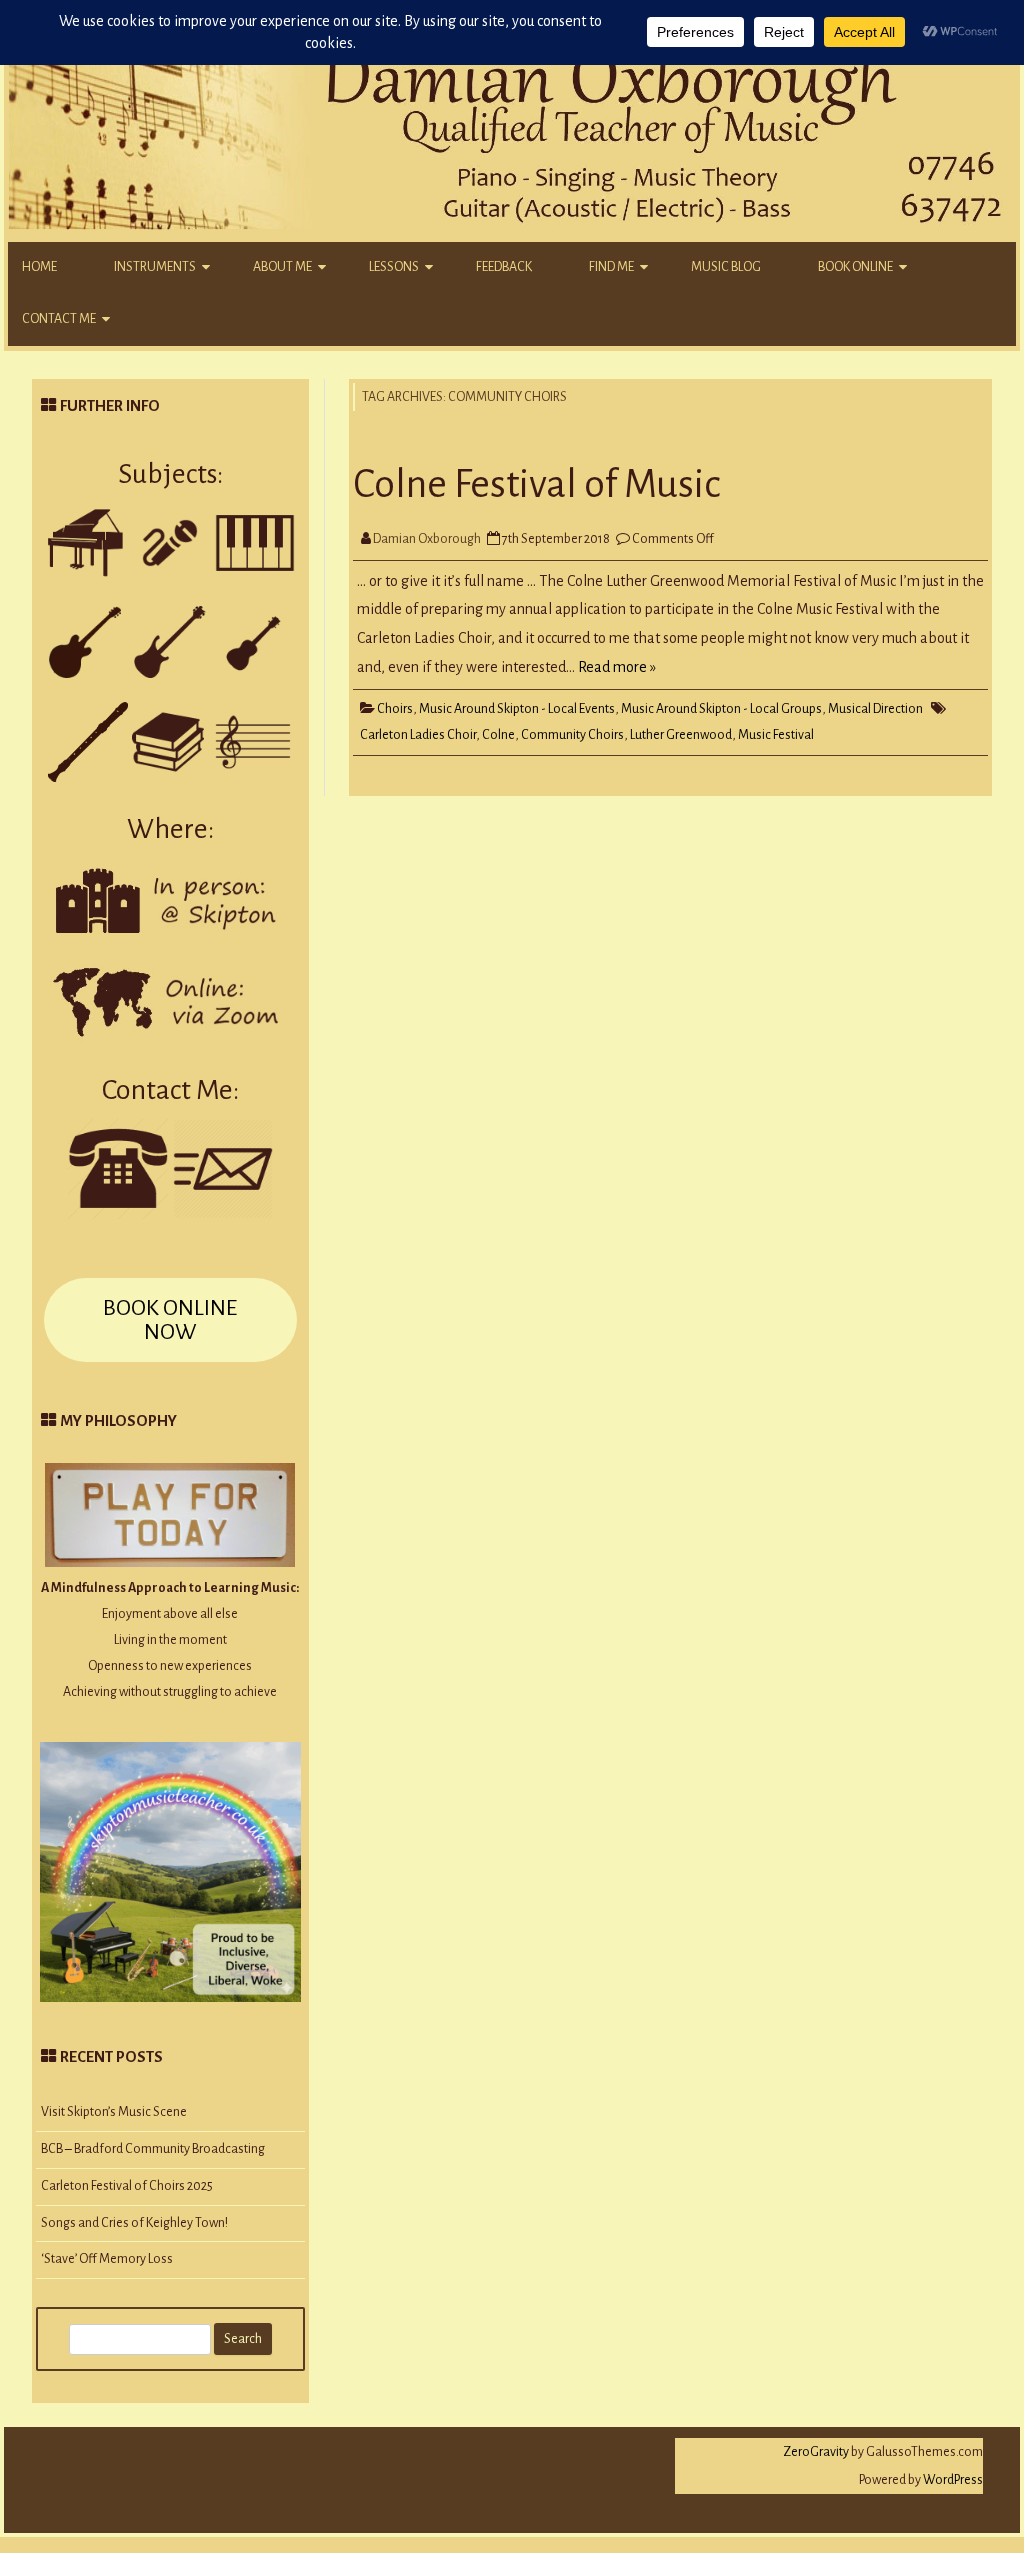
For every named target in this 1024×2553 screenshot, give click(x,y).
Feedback (504, 267)
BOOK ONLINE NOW (170, 1320)
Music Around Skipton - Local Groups (721, 709)
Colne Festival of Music (536, 484)
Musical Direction (875, 709)
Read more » (617, 667)
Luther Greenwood (681, 735)
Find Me (611, 267)
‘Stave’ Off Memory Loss (107, 2259)
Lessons (394, 267)
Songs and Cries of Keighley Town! (134, 2223)
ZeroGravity (816, 2452)
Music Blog (726, 267)
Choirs (395, 709)
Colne (498, 735)
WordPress (952, 2480)
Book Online (855, 267)
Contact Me (59, 319)
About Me (282, 267)
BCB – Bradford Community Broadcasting (153, 2149)
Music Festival (776, 735)
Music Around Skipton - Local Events (517, 709)
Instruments (155, 267)
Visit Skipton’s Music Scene (114, 2112)
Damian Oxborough (427, 539)
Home (39, 267)
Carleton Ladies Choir (418, 735)
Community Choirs (572, 735)
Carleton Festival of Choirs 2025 (127, 2186)
